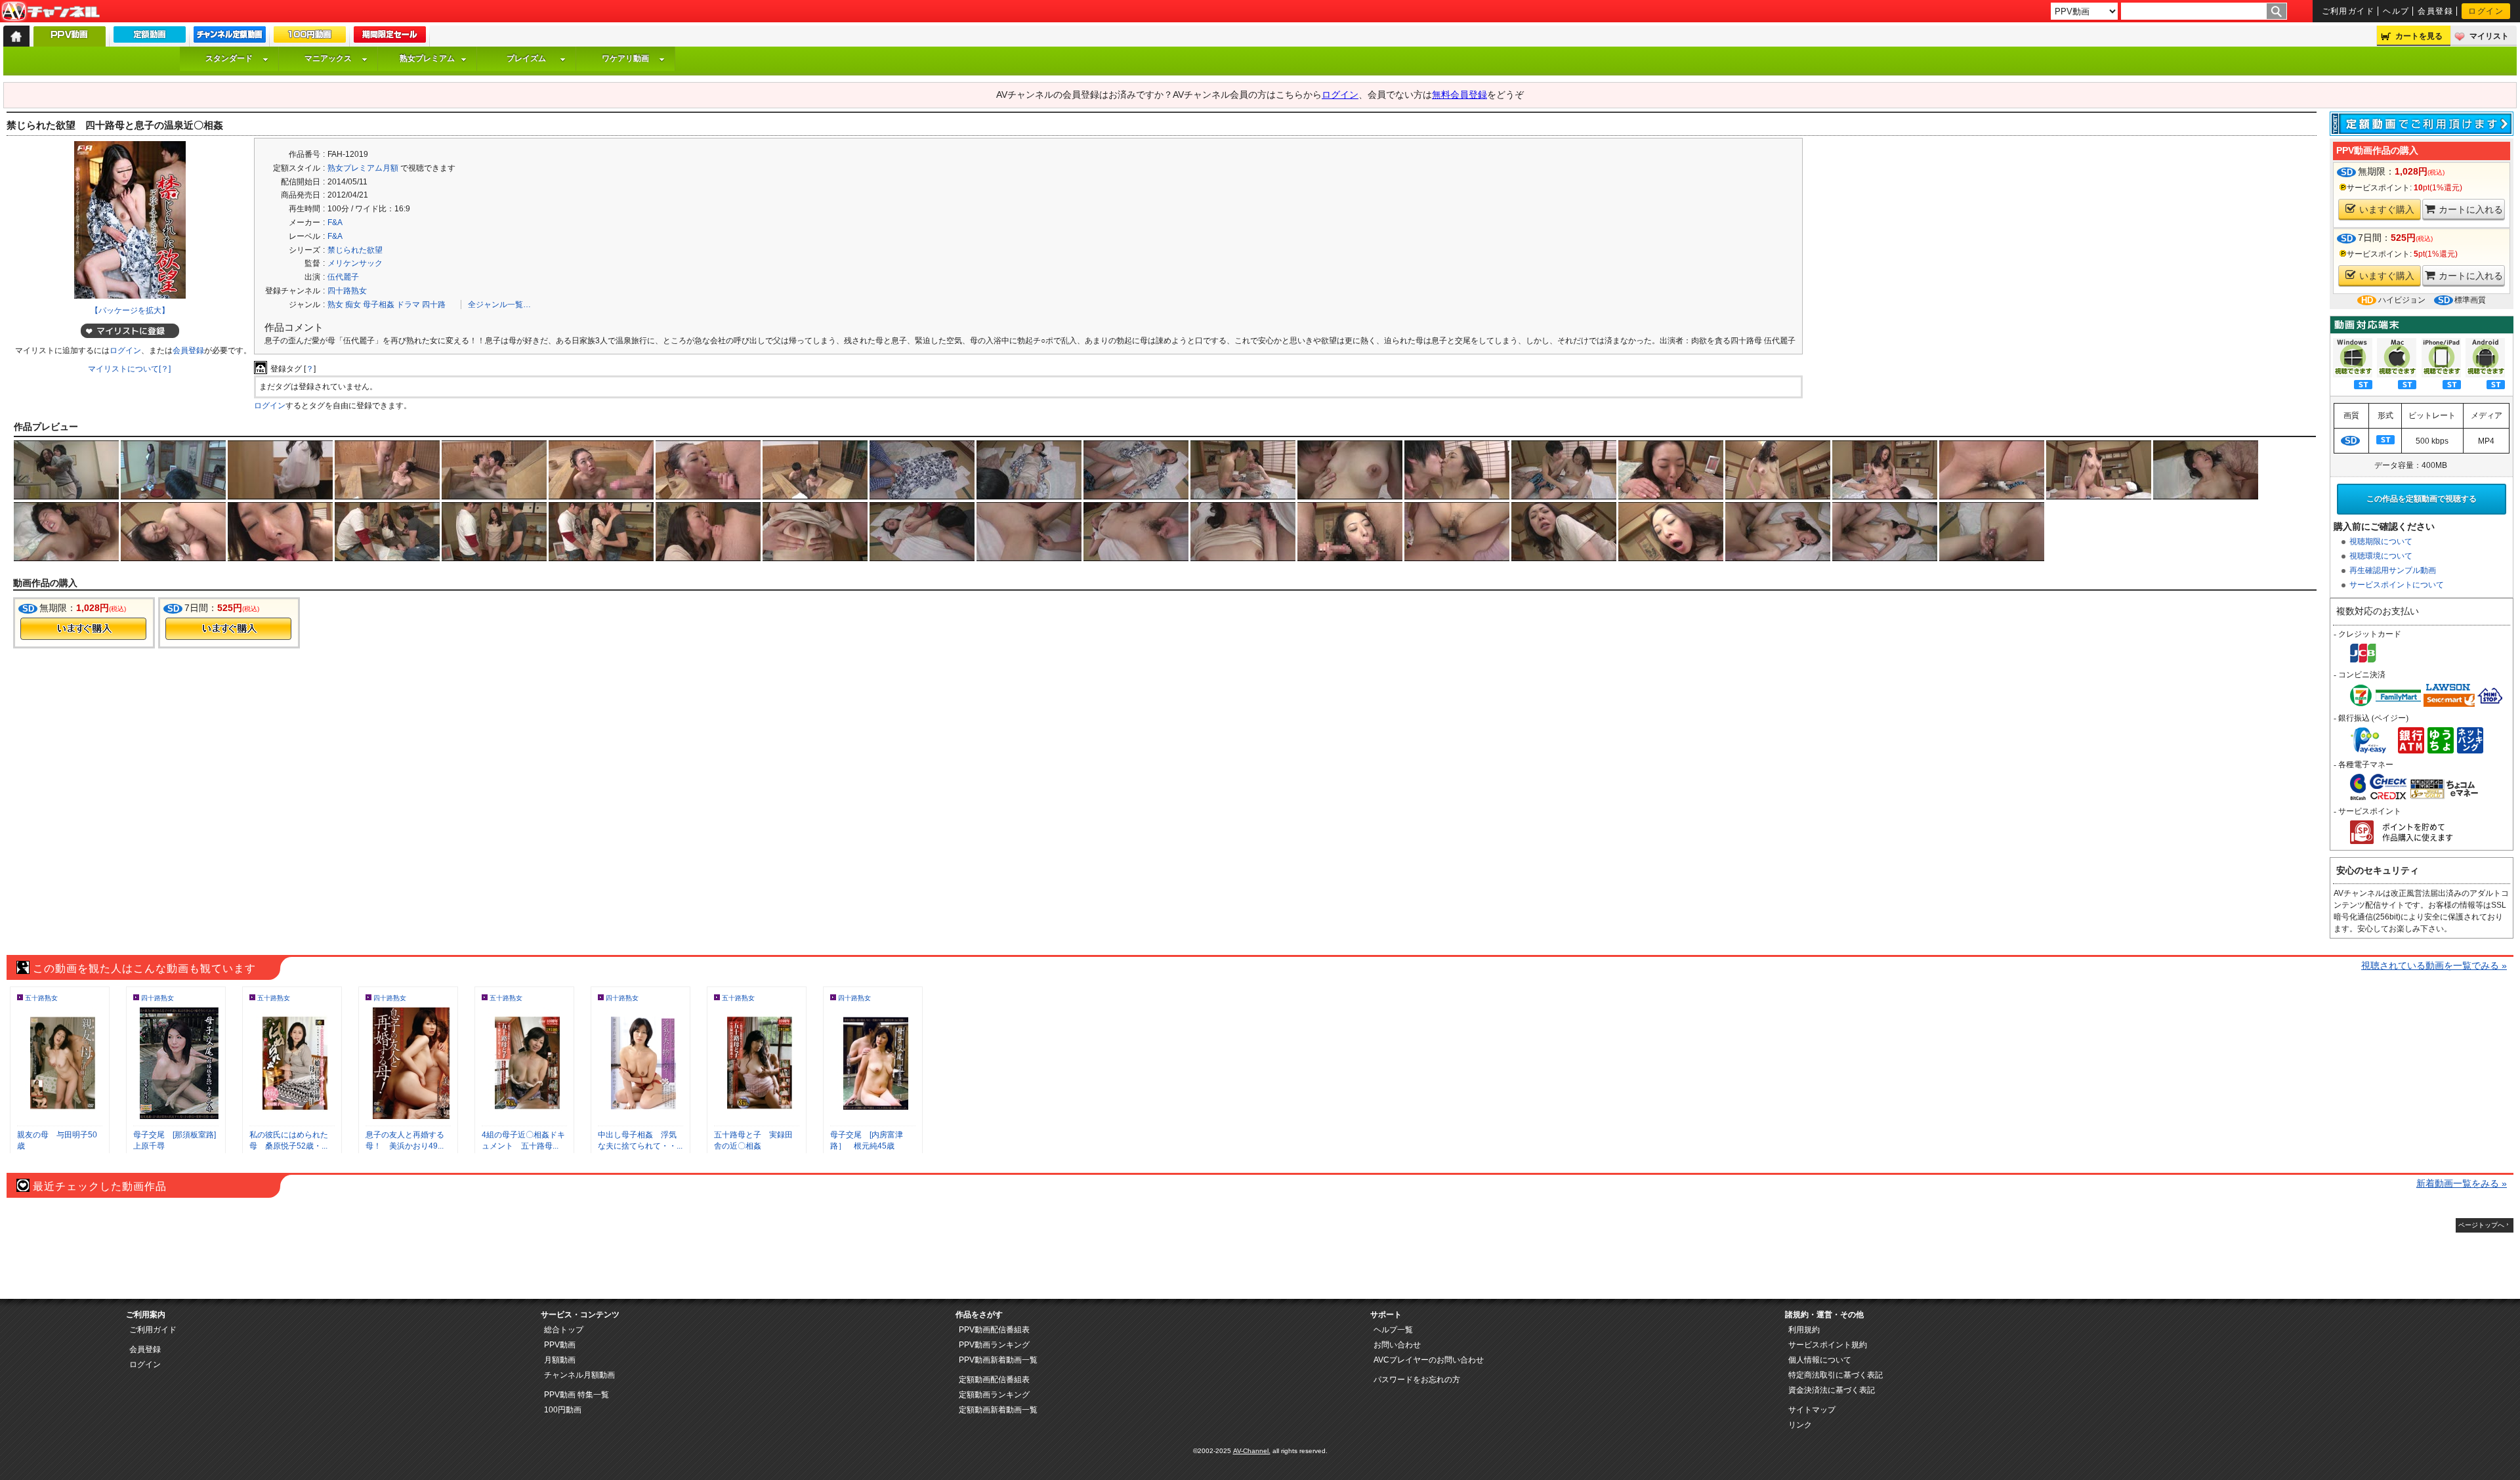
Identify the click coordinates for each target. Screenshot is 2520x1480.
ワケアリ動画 (625, 58)
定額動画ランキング (994, 1395)
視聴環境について (2381, 556)
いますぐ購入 (2387, 209)
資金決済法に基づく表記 (1832, 1390)
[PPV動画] (70, 40)
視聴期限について (2381, 541)
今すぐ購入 (83, 629)
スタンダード (229, 58)
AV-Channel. (1252, 1451)
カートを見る (2419, 36)
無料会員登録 (1459, 95)
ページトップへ (2481, 1225)
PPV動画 (560, 1345)
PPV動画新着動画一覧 (998, 1360)
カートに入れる (2471, 209)
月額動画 (560, 1360)
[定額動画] (150, 37)
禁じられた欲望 (355, 250)
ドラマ (408, 305)
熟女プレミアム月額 (363, 168)
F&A (335, 222)
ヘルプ (2396, 11)
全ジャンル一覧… (499, 305)
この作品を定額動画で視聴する (2422, 499)
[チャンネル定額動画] (230, 37)
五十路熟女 (41, 998)
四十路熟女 (347, 291)
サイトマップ (1812, 1410)
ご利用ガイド (2348, 11)
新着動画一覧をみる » (2462, 1183)
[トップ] (16, 36)
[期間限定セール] (390, 37)
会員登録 (2435, 11)
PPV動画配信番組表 (994, 1330)
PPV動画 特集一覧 (577, 1395)
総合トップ (564, 1330)
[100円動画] (310, 37)
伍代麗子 (343, 277)
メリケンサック (355, 263)
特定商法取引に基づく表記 (1836, 1375)
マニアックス (328, 58)
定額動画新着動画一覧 (998, 1410)
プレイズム (526, 58)
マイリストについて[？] (129, 369)
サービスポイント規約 (1828, 1345)
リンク (1800, 1425)
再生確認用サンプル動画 (2393, 570)
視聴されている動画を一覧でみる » (2434, 965)
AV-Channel (51, 12)
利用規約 (1804, 1330)
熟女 (335, 305)
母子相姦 (379, 305)
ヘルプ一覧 (1393, 1330)
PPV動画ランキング (994, 1345)
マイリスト (2489, 36)
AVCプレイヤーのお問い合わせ (1429, 1360)
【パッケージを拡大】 (130, 310)
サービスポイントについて (2397, 585)
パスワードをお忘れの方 (1417, 1380)
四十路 (434, 305)
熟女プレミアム (427, 58)
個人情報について (1820, 1360)
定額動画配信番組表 (994, 1380)
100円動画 (563, 1410)
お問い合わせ (1397, 1345)
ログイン (2486, 11)
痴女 (353, 305)
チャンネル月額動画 (579, 1375)
